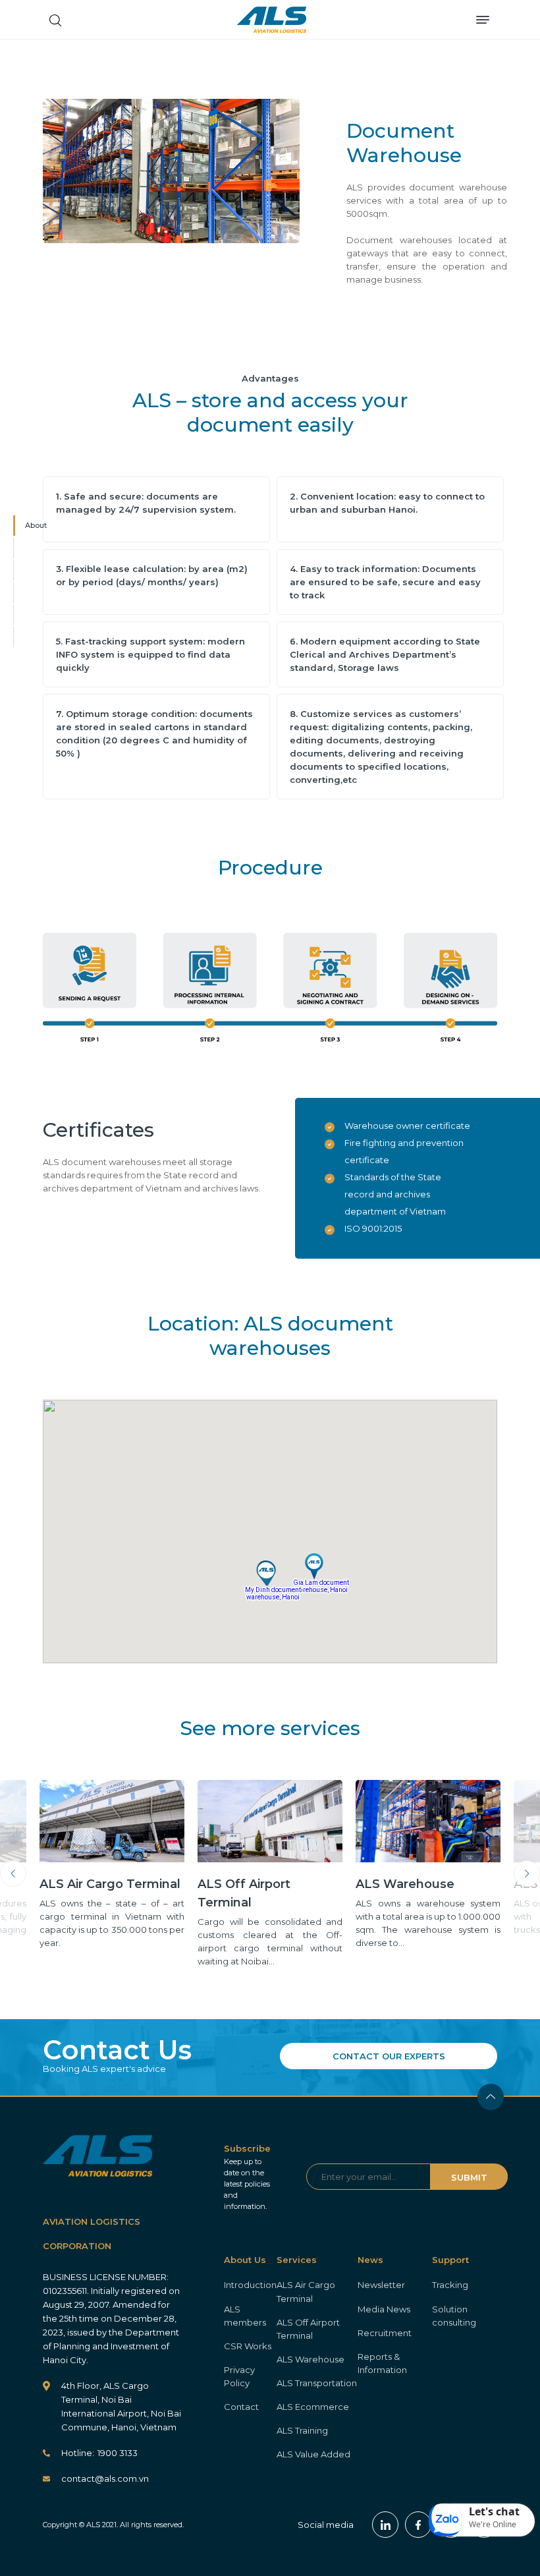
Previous (13, 1874)
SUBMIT (469, 2177)
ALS (272, 20)
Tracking (450, 2285)
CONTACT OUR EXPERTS (389, 2056)
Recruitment (385, 2333)
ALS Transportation (317, 2383)
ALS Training (302, 2430)
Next (527, 1874)
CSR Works (248, 2346)
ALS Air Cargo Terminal (306, 2291)
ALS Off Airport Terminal (308, 2329)
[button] (266, 1574)
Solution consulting (454, 2316)
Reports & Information (382, 2363)
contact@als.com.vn (105, 2478)
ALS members (245, 2316)
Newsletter (381, 2285)
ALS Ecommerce (313, 2407)
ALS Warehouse (310, 2359)
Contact (241, 2407)
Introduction (250, 2285)
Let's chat (494, 2511)
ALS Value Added (313, 2454)
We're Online (493, 2524)
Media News (384, 2309)
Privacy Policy (239, 2376)
